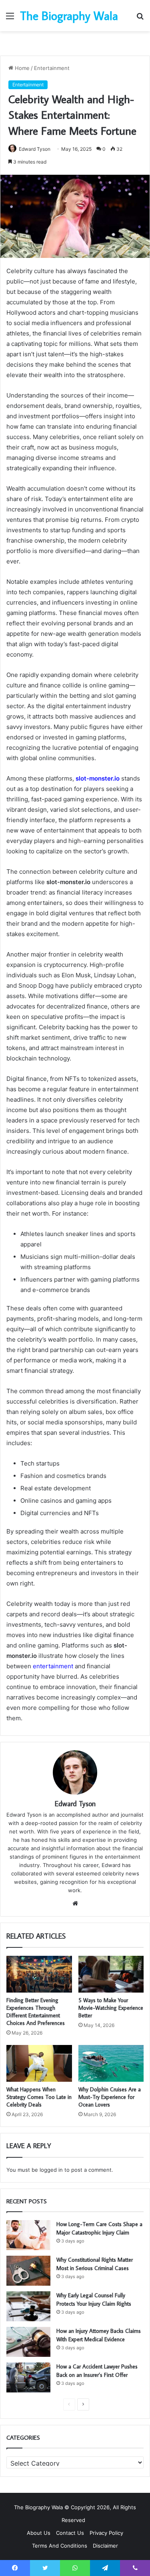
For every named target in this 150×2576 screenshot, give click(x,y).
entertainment (53, 1666)
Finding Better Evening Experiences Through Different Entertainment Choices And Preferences (36, 2012)
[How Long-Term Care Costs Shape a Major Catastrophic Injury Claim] (28, 2235)
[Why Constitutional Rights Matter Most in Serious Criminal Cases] (28, 2271)
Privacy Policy (106, 2533)
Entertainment (52, 68)
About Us (39, 2533)
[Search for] (140, 19)
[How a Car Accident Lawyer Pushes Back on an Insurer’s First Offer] (28, 2377)
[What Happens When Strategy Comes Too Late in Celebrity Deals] (39, 2063)
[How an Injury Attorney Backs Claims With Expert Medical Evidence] (28, 2342)
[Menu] (10, 19)
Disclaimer (105, 2546)
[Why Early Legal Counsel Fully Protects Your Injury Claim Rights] (28, 2306)
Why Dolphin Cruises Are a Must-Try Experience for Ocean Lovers (110, 2097)
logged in (51, 2170)
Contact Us (70, 2533)
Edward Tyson (35, 149)
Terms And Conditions (60, 2546)
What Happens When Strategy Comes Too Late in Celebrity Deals (39, 2097)
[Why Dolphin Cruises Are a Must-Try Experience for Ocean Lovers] (111, 2063)
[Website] (75, 1903)
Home (21, 68)
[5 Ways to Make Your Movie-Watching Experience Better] (111, 1974)
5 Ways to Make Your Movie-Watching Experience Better (111, 2008)
